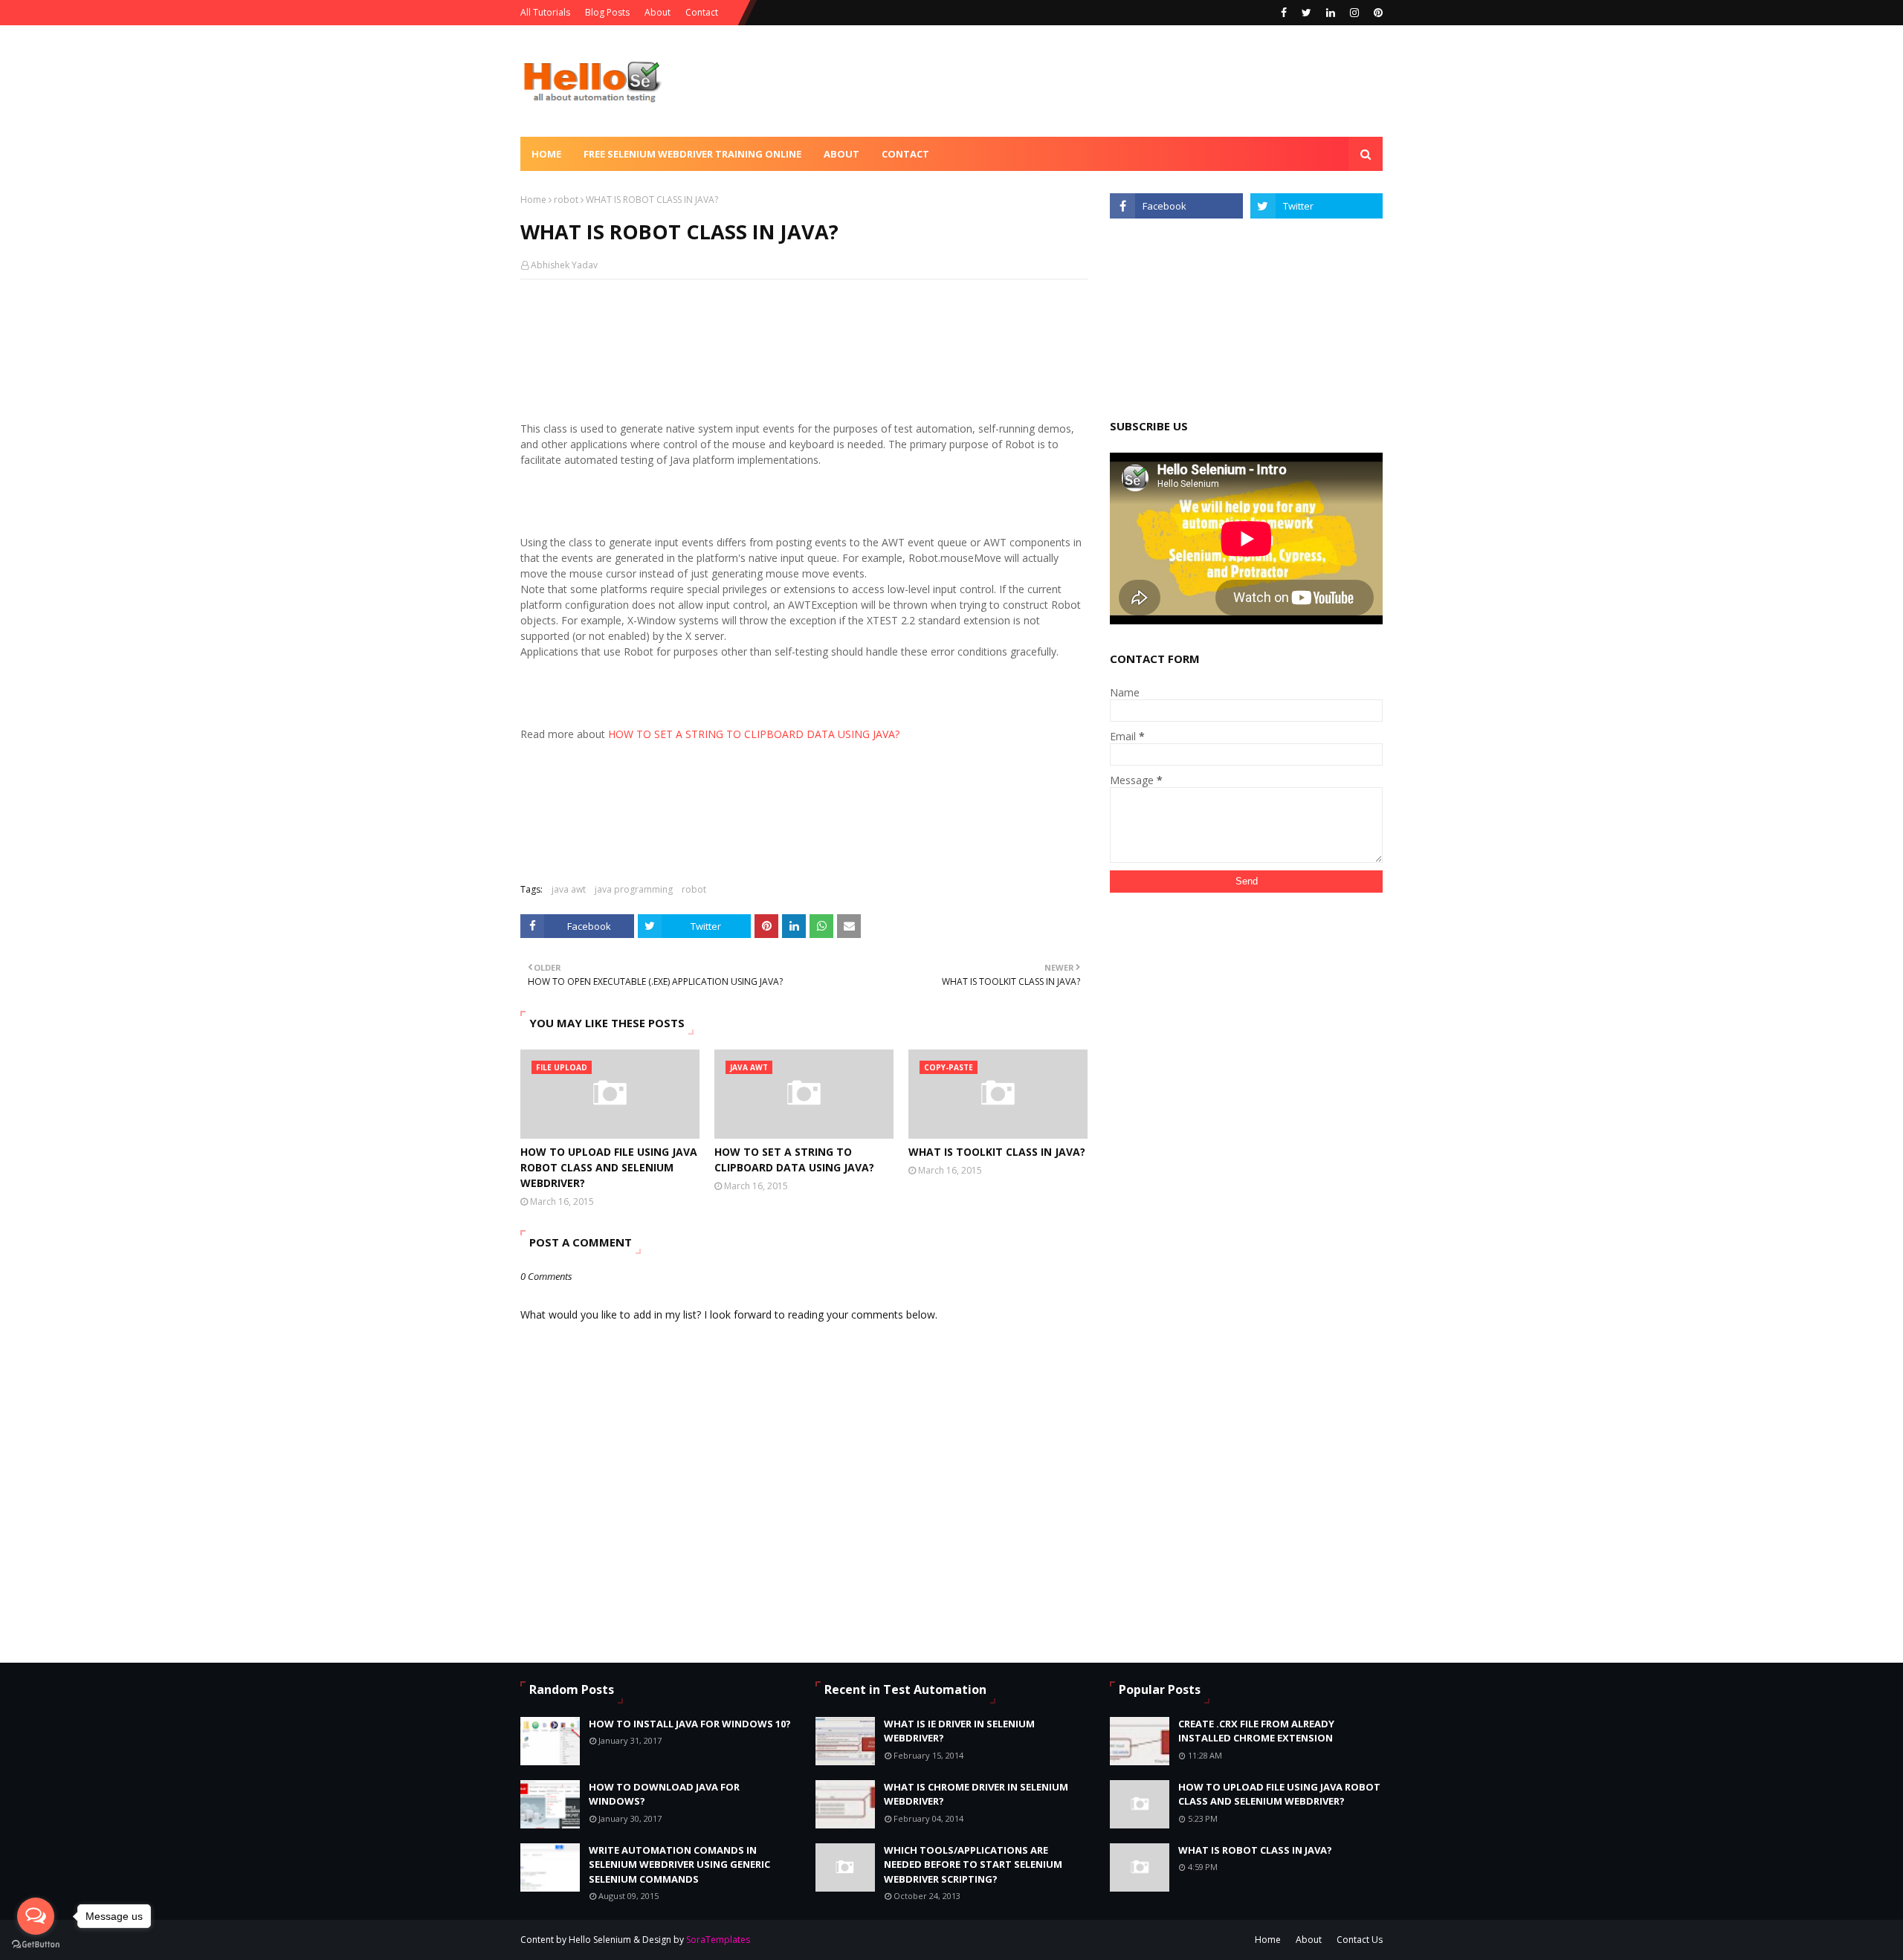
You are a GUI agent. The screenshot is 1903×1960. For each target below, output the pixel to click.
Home (533, 200)
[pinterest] (1376, 13)
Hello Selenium (600, 1940)
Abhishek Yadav (564, 265)
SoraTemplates (718, 1940)
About (658, 12)
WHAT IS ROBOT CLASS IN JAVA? (1255, 1850)
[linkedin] (1331, 13)
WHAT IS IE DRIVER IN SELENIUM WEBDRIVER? (959, 1731)
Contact (702, 12)
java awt (569, 889)
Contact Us (1360, 1940)
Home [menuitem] (546, 154)
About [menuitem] (841, 154)
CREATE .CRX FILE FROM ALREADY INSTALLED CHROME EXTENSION (1256, 1731)
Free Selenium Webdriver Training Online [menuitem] (692, 154)
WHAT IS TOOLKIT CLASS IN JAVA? (997, 1152)
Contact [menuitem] (905, 154)
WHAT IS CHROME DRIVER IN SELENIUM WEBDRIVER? (976, 1794)
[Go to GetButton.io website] (36, 1945)
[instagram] (1354, 13)
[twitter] (1306, 13)
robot (566, 200)
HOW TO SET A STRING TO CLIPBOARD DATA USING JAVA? (794, 1159)
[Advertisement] (1112, 81)
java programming (634, 889)
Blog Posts (607, 12)
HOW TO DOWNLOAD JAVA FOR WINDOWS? (664, 1794)
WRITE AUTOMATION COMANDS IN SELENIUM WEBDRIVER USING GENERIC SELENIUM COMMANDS (679, 1864)
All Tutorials (545, 12)
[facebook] (1284, 13)
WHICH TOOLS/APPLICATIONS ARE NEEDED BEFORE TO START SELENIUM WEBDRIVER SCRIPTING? (973, 1864)
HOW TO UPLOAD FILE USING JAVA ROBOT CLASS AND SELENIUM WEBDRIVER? (609, 1167)
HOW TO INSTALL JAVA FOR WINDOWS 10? (690, 1724)
